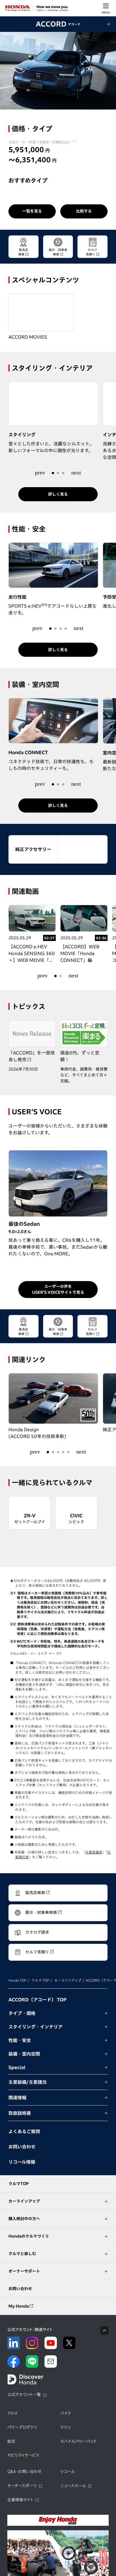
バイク (66, 2413)
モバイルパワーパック (78, 2441)
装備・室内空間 (24, 2054)
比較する (84, 211)
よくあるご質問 (24, 2131)
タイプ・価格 (22, 2013)
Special (17, 2067)
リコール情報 (22, 2162)
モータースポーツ (22, 2486)
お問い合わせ (22, 2147)
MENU (106, 12)
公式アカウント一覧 (24, 2395)
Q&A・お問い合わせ (24, 2472)
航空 (11, 2441)
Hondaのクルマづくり (29, 2236)
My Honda (19, 2306)
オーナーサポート (24, 2271)
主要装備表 (94, 1852)
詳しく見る (58, 494)
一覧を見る (32, 211)
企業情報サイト (20, 2500)
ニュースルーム (73, 2486)
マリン (65, 2427)
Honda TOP (17, 1980)
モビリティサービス (23, 2455)
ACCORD (58, 24)
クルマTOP (19, 2184)
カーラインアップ (68, 1980)
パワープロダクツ (22, 2427)
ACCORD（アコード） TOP (37, 2000)
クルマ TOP (40, 1980)
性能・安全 (20, 2040)
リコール (68, 2472)
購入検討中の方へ (24, 2219)
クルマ (13, 2413)
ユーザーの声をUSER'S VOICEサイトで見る (58, 1289)
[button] (40, 472)
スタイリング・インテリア (35, 2027)
